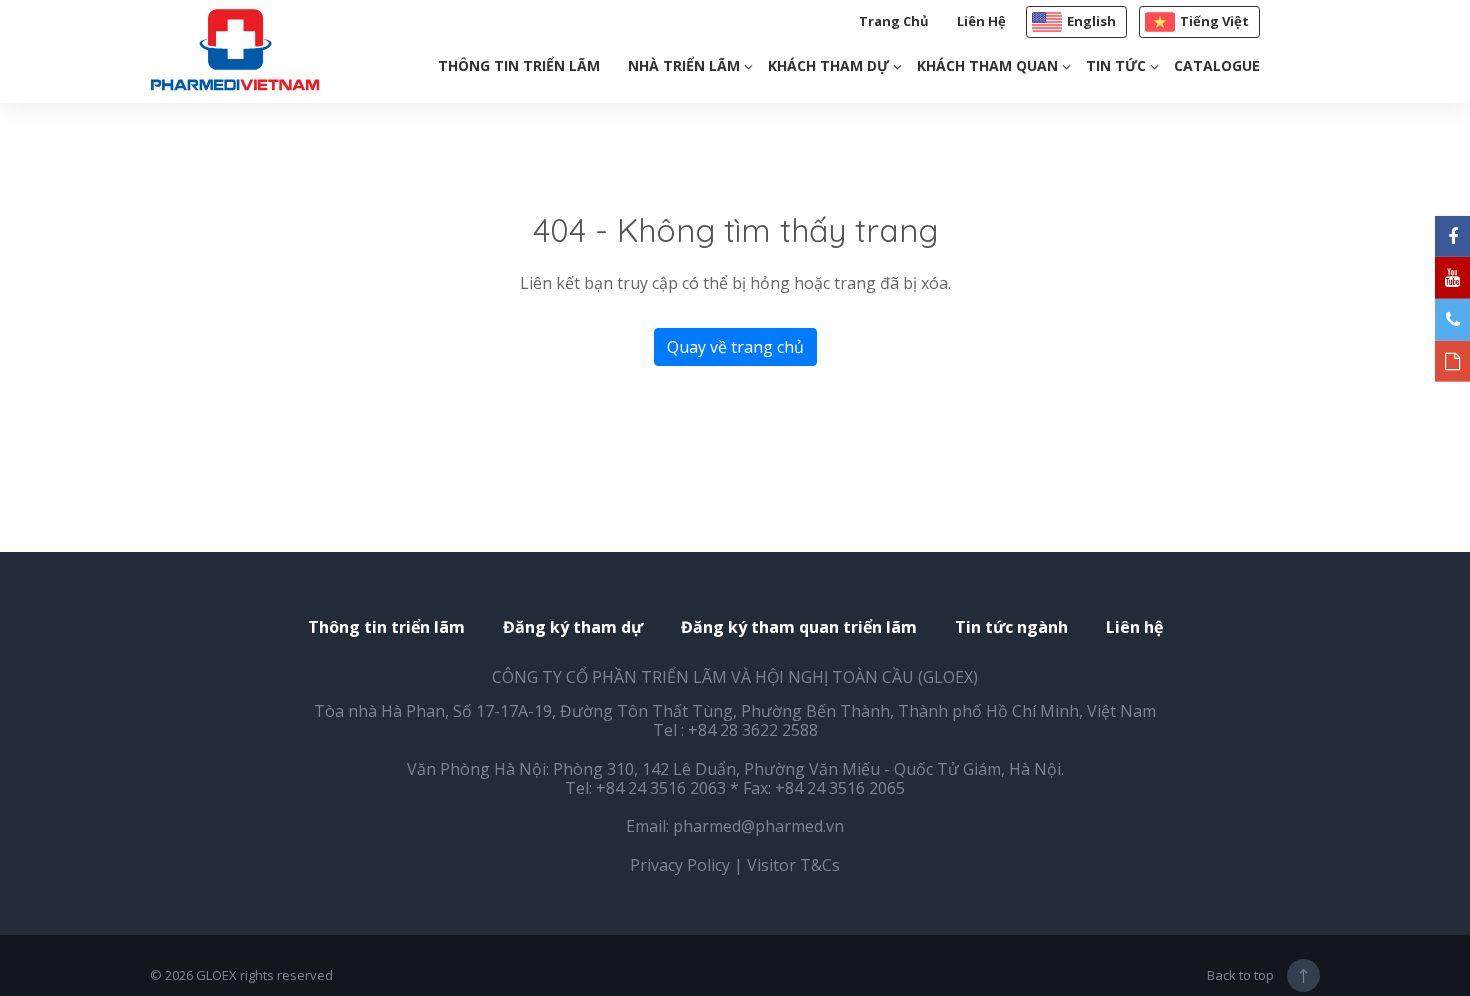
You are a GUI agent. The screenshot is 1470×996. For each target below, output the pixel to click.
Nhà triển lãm (684, 65)
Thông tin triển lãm (519, 65)
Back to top (1240, 975)
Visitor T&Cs (793, 865)
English (1091, 21)
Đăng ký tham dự (573, 627)
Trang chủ (894, 21)
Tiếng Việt (1214, 21)
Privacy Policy (680, 865)
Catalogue (1217, 65)
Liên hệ (981, 21)
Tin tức (1116, 65)
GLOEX (216, 975)
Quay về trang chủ (735, 347)
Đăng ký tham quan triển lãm (799, 627)
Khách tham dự (828, 65)
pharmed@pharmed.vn (758, 826)
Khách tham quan (987, 65)
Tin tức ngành (1011, 627)
